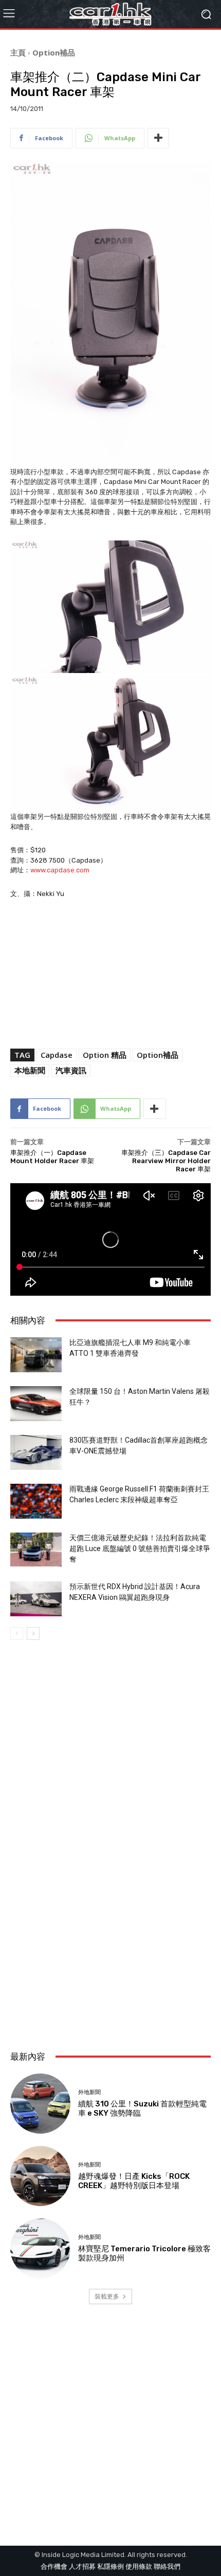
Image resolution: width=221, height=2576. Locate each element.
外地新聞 (89, 2092)
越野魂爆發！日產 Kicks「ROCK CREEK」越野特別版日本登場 (134, 2181)
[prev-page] (17, 1634)
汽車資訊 (71, 1070)
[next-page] (33, 1634)
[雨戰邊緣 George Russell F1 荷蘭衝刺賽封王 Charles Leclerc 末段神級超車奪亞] (36, 1501)
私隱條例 (110, 2566)
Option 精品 (105, 1055)
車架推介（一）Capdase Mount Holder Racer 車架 (52, 1157)
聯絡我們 (167, 2566)
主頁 (18, 52)
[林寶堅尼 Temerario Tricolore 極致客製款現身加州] (40, 2248)
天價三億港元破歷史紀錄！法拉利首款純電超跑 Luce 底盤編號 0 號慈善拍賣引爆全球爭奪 (140, 1548)
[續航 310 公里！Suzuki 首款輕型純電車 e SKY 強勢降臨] (40, 2104)
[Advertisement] (110, 1919)
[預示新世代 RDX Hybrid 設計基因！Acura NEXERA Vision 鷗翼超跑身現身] (36, 1599)
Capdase (57, 1055)
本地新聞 (30, 1070)
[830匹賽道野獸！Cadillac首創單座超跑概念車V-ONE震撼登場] (36, 1453)
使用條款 (139, 2566)
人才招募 (82, 2566)
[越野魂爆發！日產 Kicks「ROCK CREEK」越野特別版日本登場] (40, 2176)
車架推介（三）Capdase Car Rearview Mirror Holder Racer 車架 (166, 1161)
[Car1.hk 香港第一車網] (110, 14)
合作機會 (54, 2566)
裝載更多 (107, 2296)
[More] (158, 138)
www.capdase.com (60, 870)
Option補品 (54, 52)
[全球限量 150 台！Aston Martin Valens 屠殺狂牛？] (36, 1404)
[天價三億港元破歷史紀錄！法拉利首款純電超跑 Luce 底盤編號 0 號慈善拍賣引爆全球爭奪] (36, 1550)
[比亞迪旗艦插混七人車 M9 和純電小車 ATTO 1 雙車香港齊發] (36, 1355)
